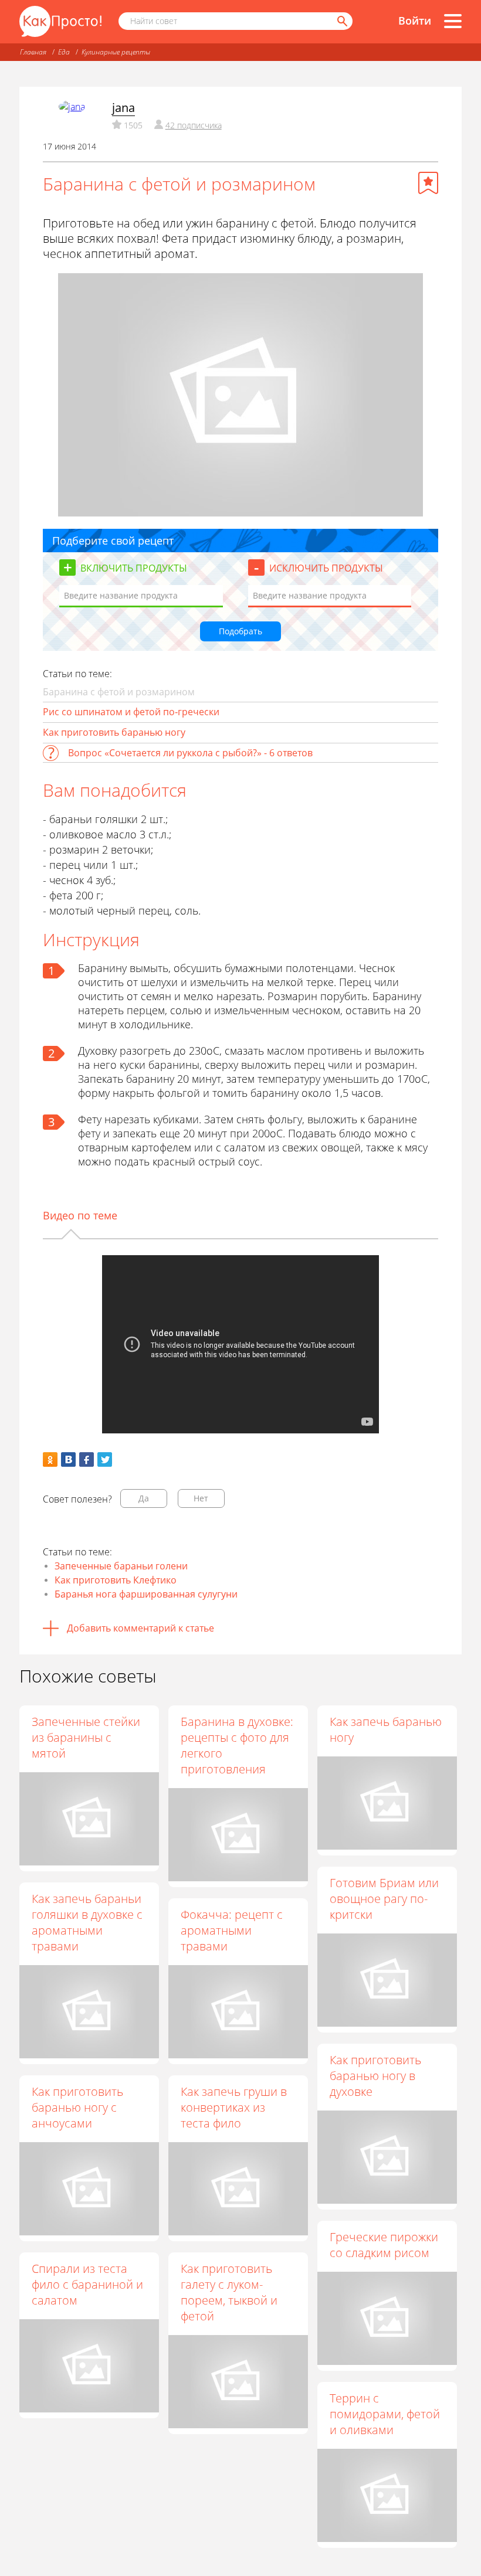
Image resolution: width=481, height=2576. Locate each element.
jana (123, 108)
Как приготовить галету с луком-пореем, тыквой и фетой (229, 2292)
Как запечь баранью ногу (386, 1729)
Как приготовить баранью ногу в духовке (375, 2076)
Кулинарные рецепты (116, 52)
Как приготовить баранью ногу (114, 732)
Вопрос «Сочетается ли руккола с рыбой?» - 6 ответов (190, 753)
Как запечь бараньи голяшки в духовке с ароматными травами (87, 1922)
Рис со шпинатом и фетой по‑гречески (131, 712)
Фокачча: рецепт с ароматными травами (232, 1930)
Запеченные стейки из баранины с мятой (86, 1737)
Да (144, 1498)
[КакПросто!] (60, 21)
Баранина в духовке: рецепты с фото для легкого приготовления (237, 1745)
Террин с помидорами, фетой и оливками (385, 2414)
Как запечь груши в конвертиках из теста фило (234, 2107)
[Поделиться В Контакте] (68, 1459)
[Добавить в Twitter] (105, 1459)
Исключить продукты (326, 568)
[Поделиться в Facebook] (87, 1459)
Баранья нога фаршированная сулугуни (146, 1594)
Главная (33, 52)
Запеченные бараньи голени (121, 1566)
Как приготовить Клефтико (116, 1580)
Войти (415, 21)
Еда (64, 52)
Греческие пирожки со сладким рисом (384, 2245)
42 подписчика (194, 125)
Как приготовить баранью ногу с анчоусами (77, 2107)
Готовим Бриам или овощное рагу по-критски (384, 1899)
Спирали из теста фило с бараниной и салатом (87, 2284)
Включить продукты (134, 568)
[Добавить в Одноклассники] (50, 1459)
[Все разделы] (453, 21)
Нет (201, 1498)
